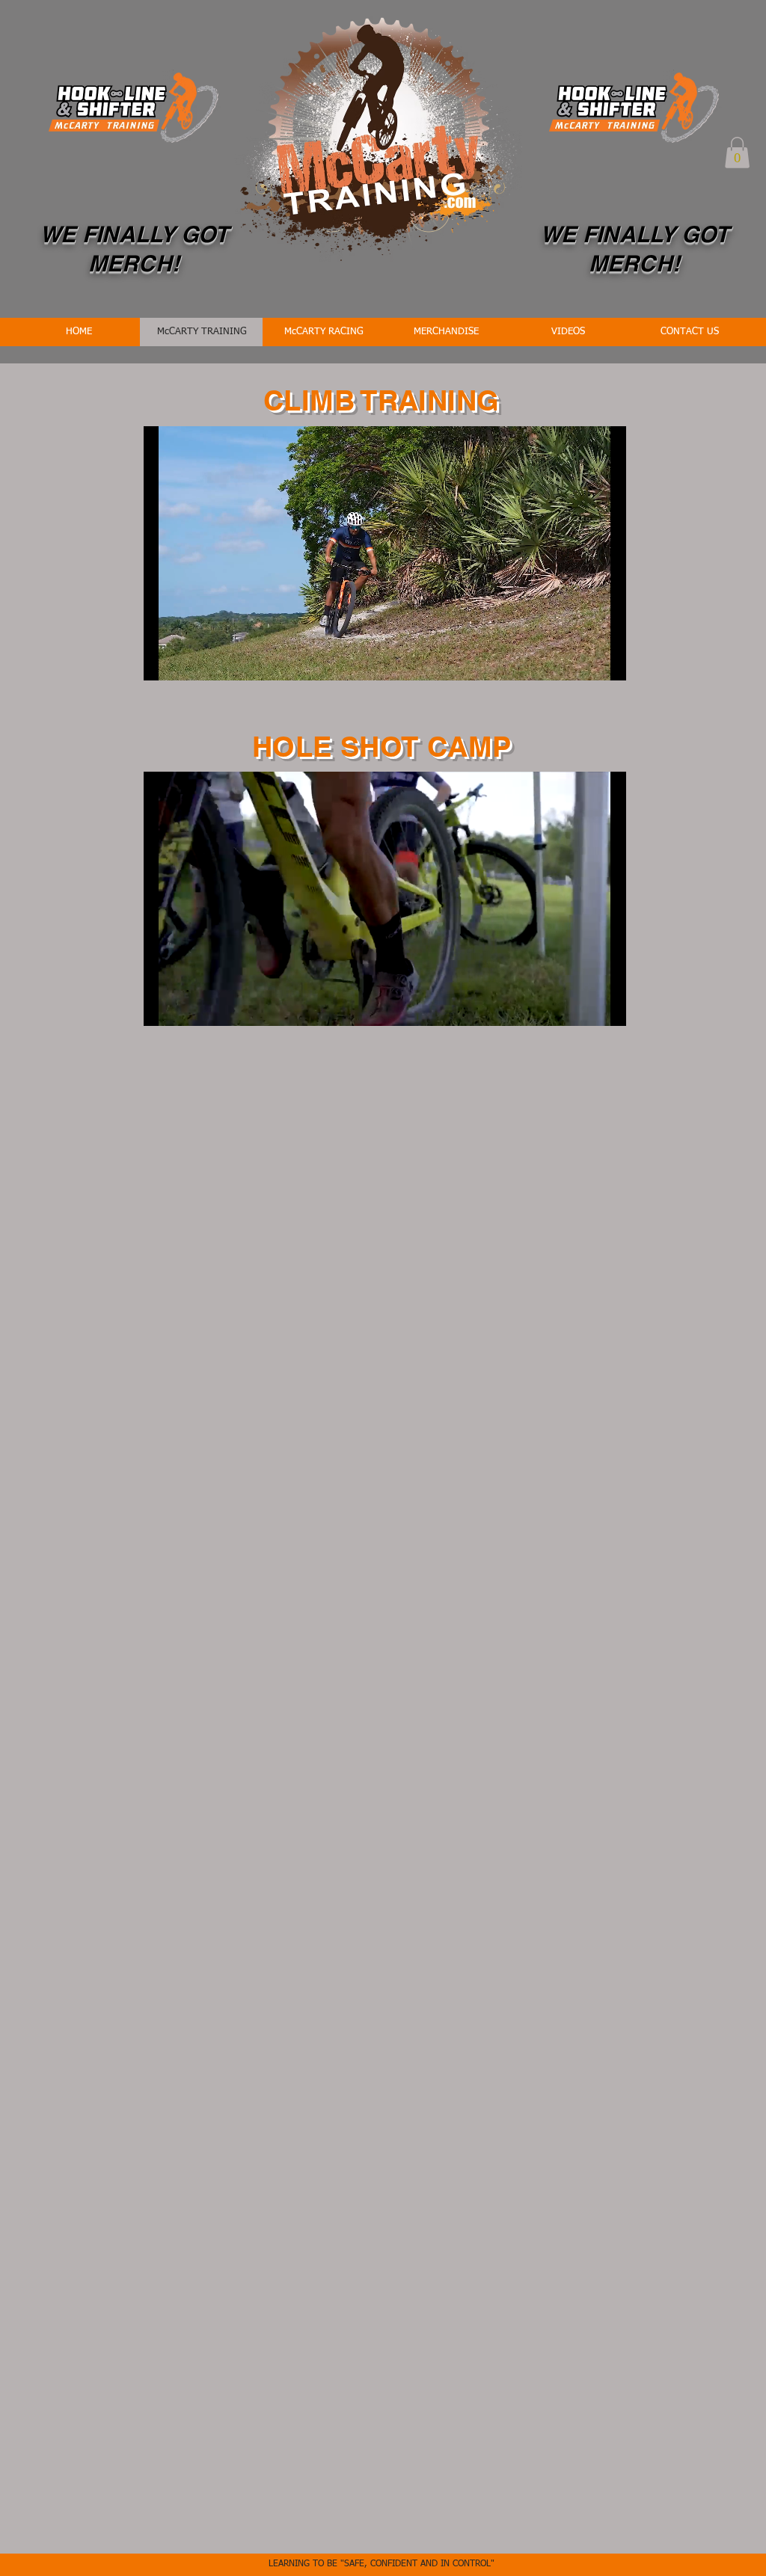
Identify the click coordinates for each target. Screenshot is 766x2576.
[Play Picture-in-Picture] (580, 660)
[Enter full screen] (606, 660)
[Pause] (163, 660)
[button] (737, 153)
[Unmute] (189, 660)
